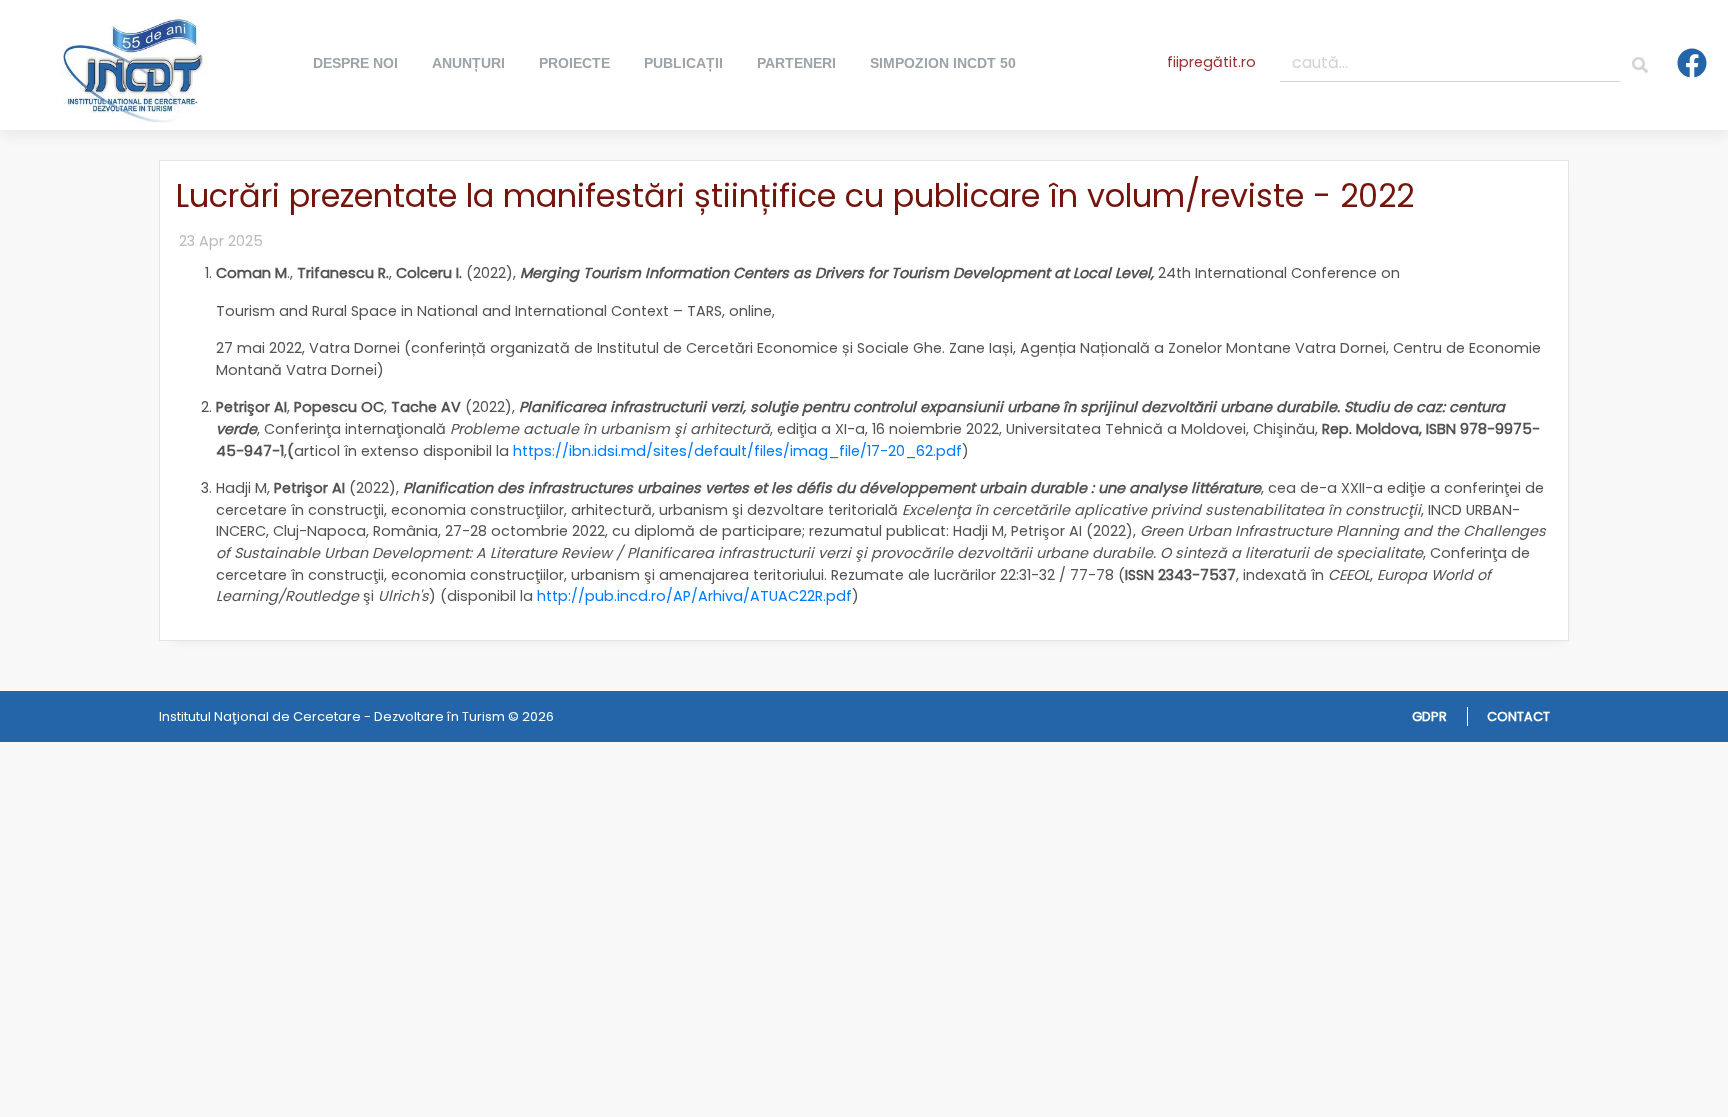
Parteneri (796, 63)
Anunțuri (468, 63)
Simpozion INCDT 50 (943, 63)
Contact (1518, 716)
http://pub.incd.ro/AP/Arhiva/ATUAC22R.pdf (694, 596)
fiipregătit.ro (1211, 62)
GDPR (1429, 716)
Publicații (683, 63)
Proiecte (574, 63)
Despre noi (355, 63)
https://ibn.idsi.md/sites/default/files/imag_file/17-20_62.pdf (737, 451)
